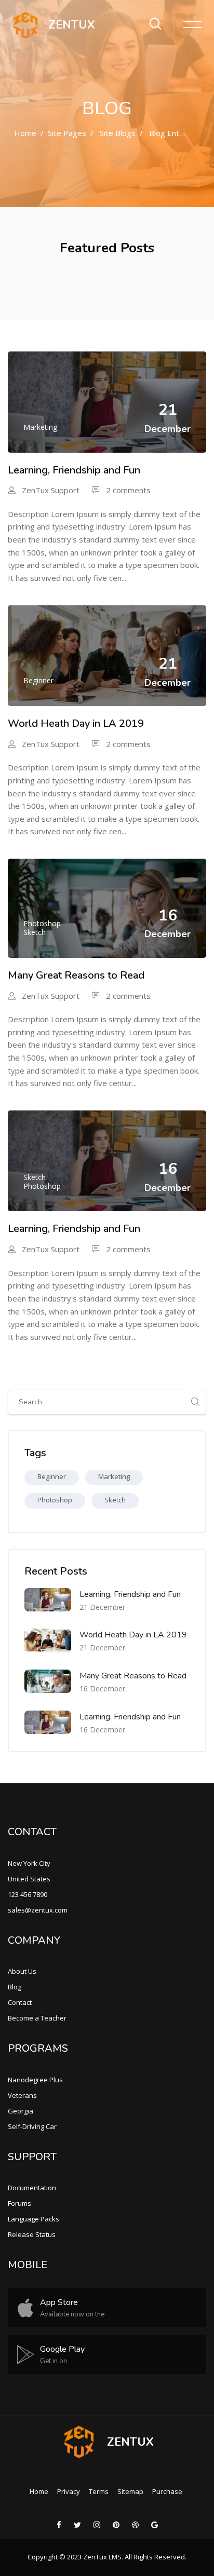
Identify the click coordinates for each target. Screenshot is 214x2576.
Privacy (69, 2491)
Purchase (167, 2491)
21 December (102, 1607)
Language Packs (34, 2219)
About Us (22, 1971)
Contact (20, 2002)
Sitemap (130, 2491)
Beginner (38, 680)
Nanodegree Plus (35, 2080)
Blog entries (171, 133)
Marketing (40, 427)
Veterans (22, 2095)
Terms (99, 2491)
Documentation (32, 2188)
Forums (19, 2203)
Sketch (35, 932)
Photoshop (42, 923)
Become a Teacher (37, 2018)
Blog (15, 1987)
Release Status (32, 2234)
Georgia (21, 2111)
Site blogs (118, 133)
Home (25, 133)
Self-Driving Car (32, 2126)
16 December (102, 1689)
